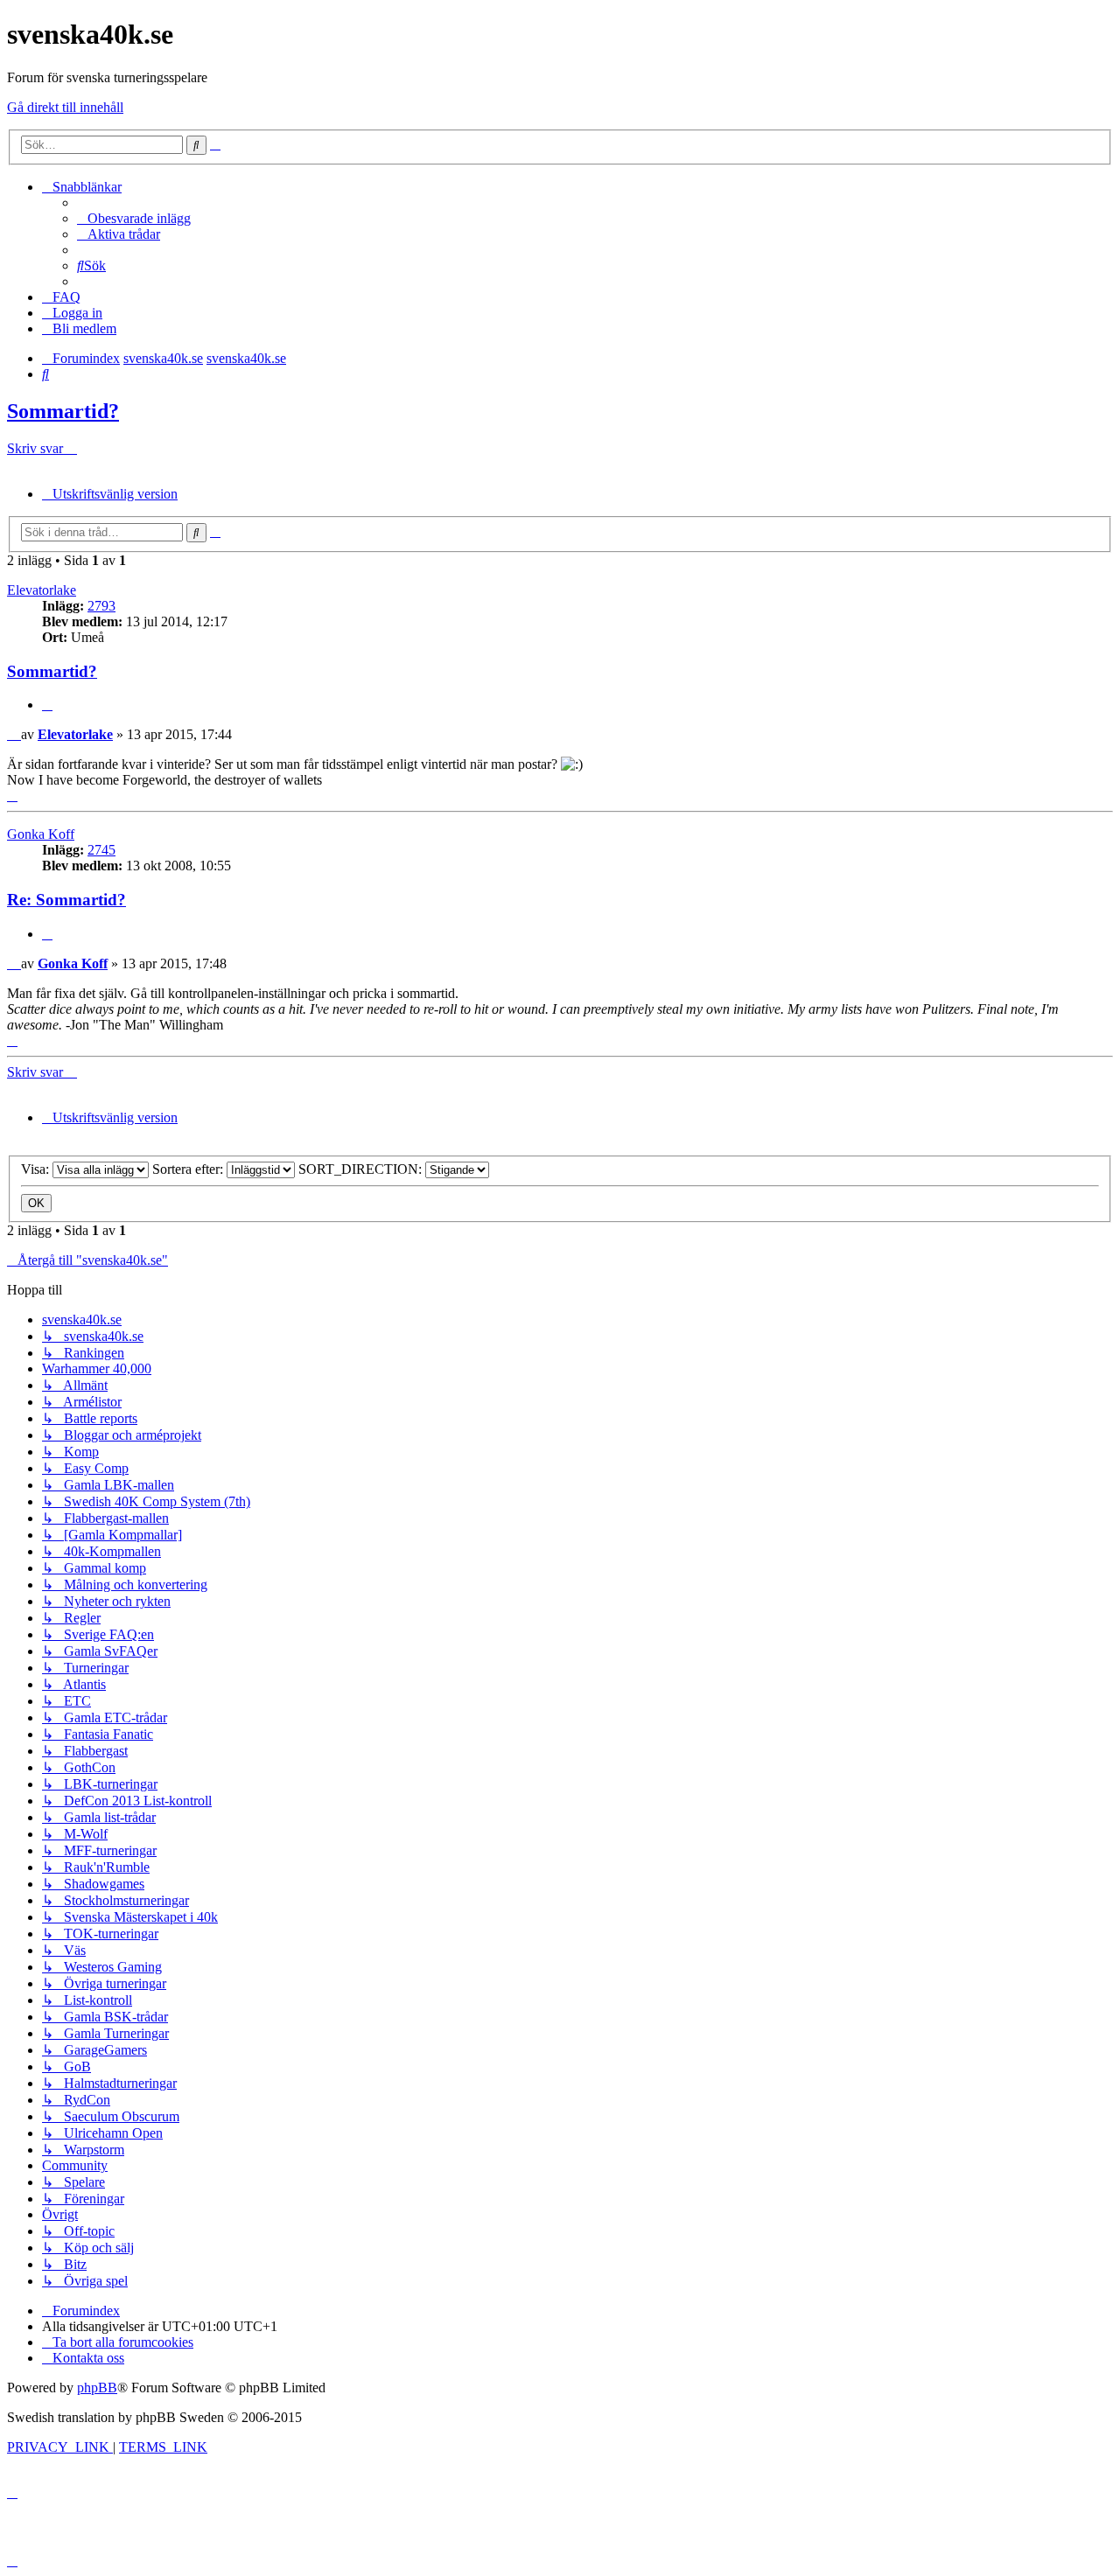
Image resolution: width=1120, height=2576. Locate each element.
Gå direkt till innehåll (65, 107)
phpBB (97, 2388)
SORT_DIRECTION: (362, 1169)
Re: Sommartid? (66, 900)
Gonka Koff (41, 834)
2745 (101, 850)
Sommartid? (63, 411)
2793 (101, 606)
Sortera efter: (189, 1169)
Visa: (37, 1169)
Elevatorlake (42, 590)
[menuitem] (134, 218)
